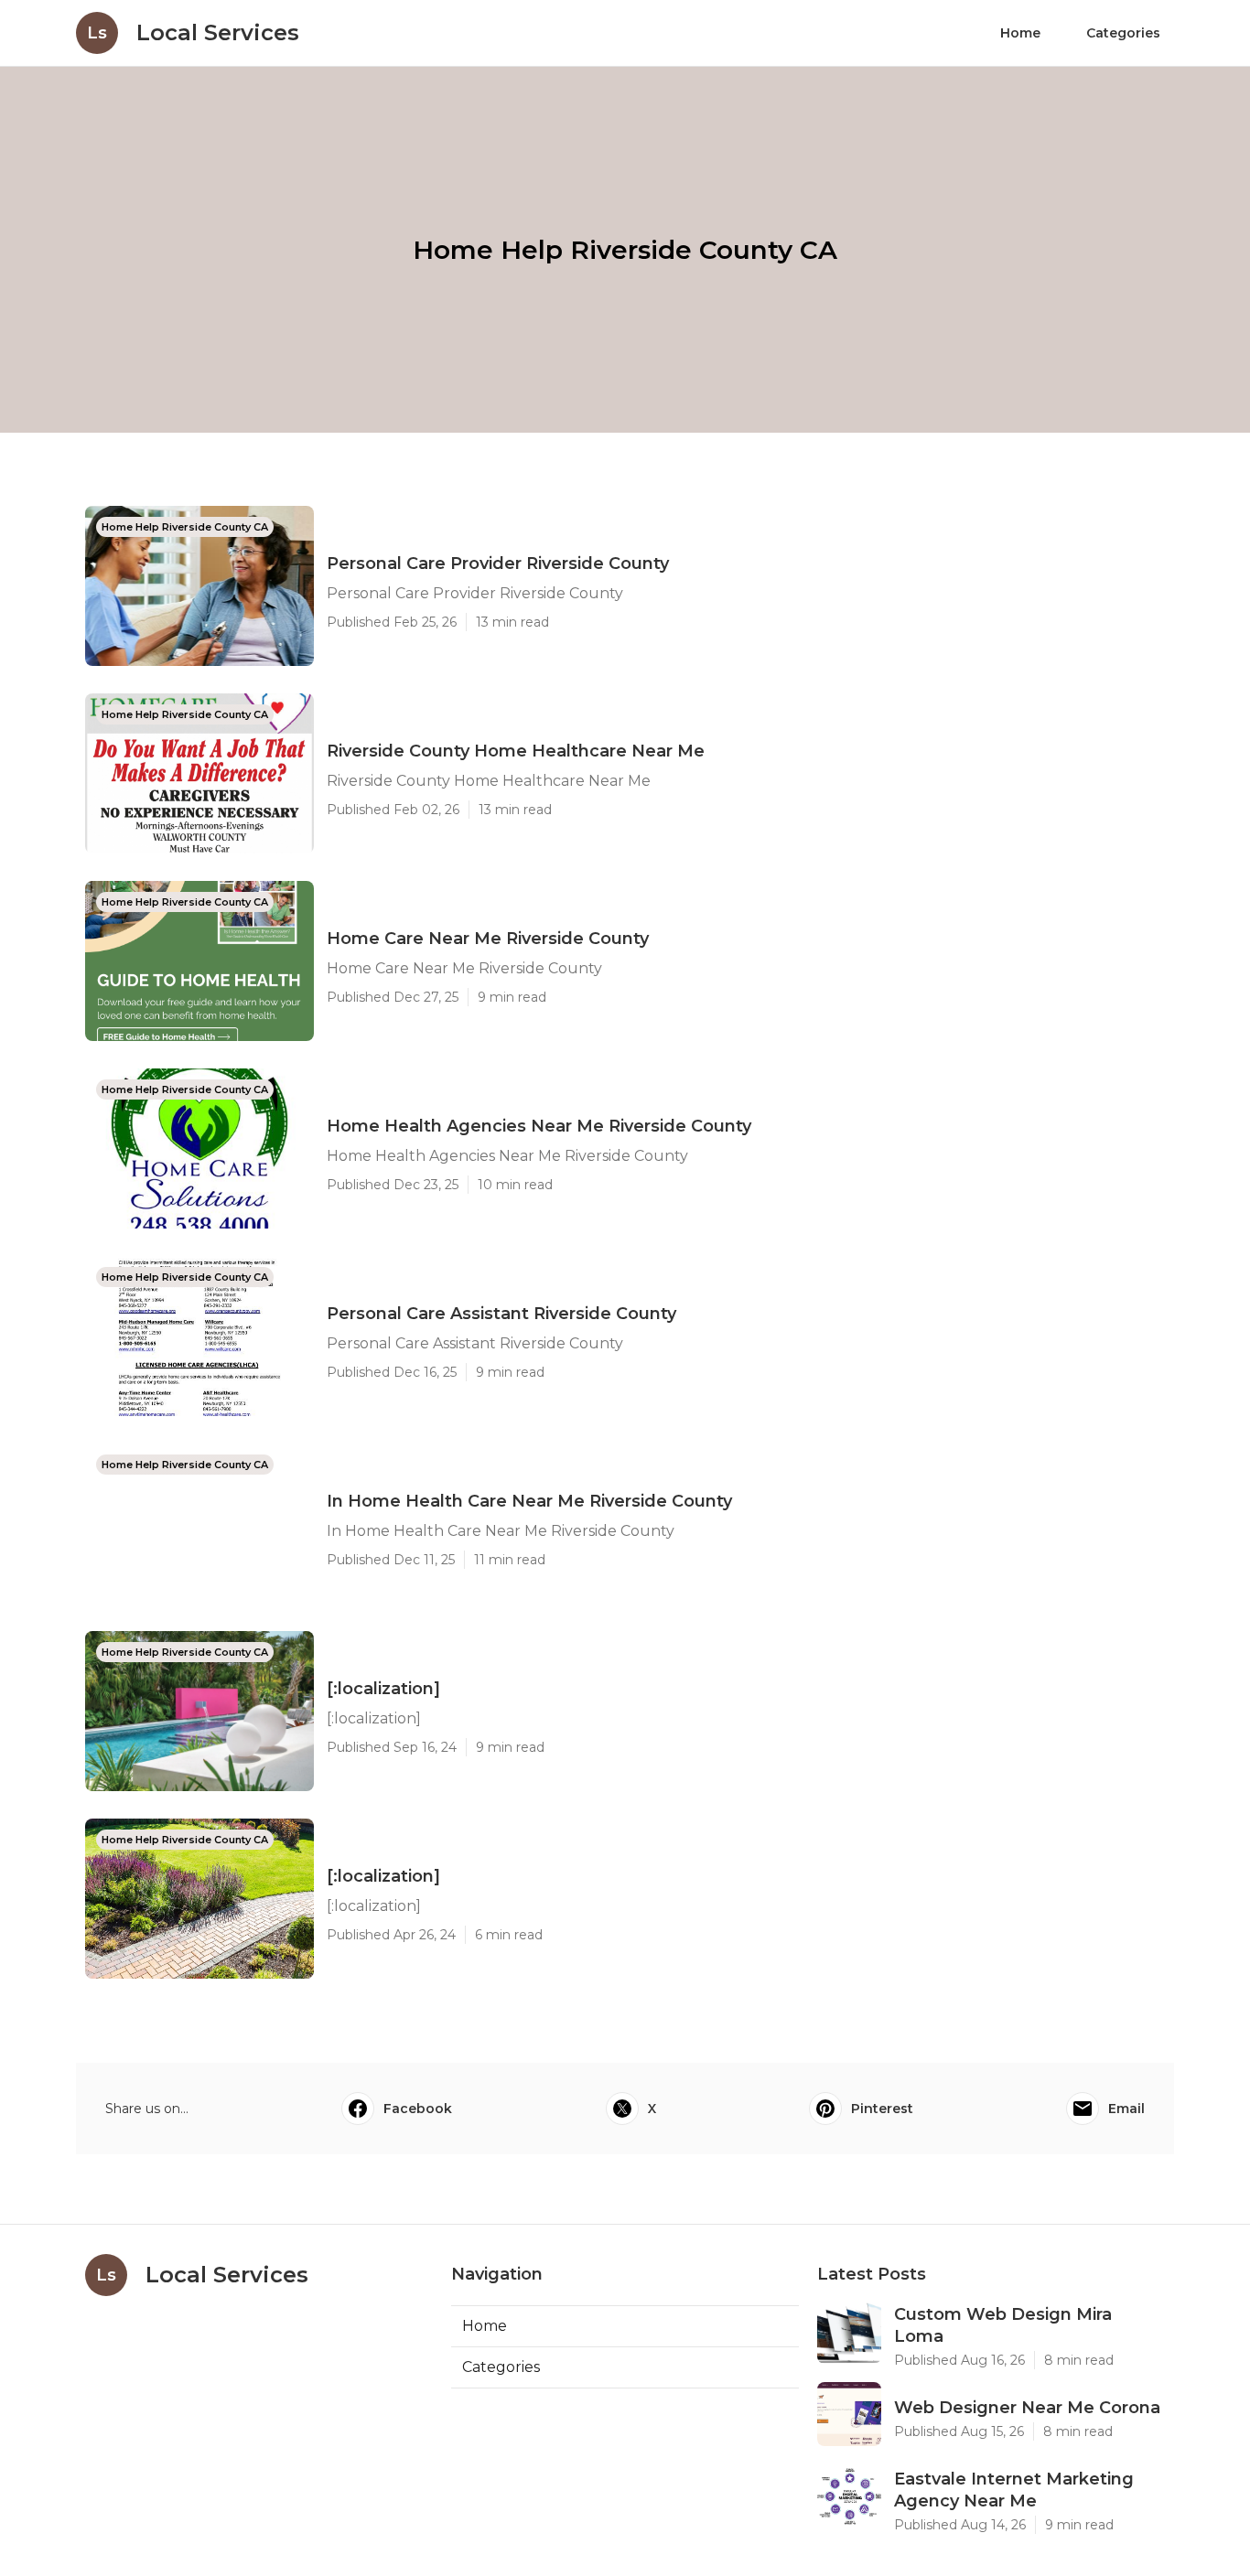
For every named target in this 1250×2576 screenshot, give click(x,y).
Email (1126, 2109)
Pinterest (882, 2109)
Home (1020, 33)
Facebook (418, 2109)
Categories (1123, 33)
